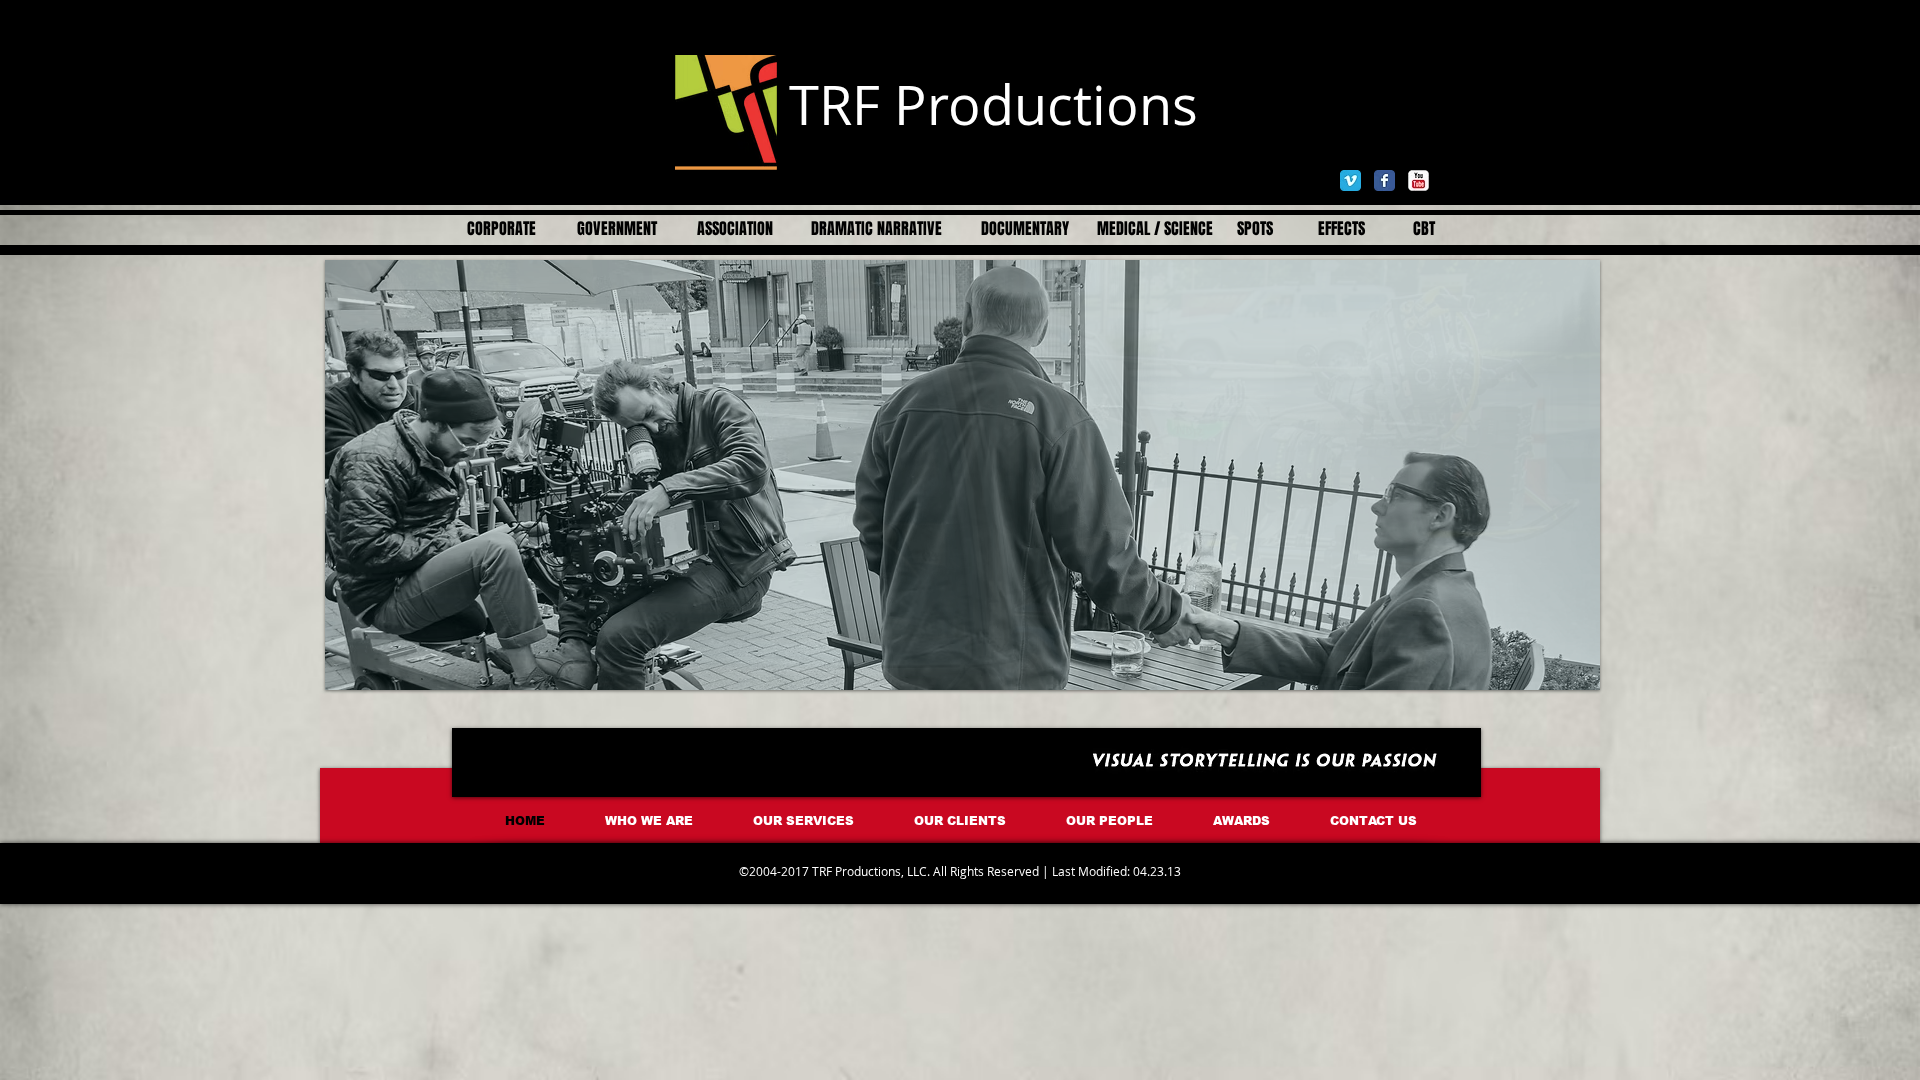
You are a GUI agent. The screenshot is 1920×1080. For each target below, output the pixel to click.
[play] (1570, 660)
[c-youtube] (1418, 180)
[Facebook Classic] (1384, 180)
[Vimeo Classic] (1350, 180)
